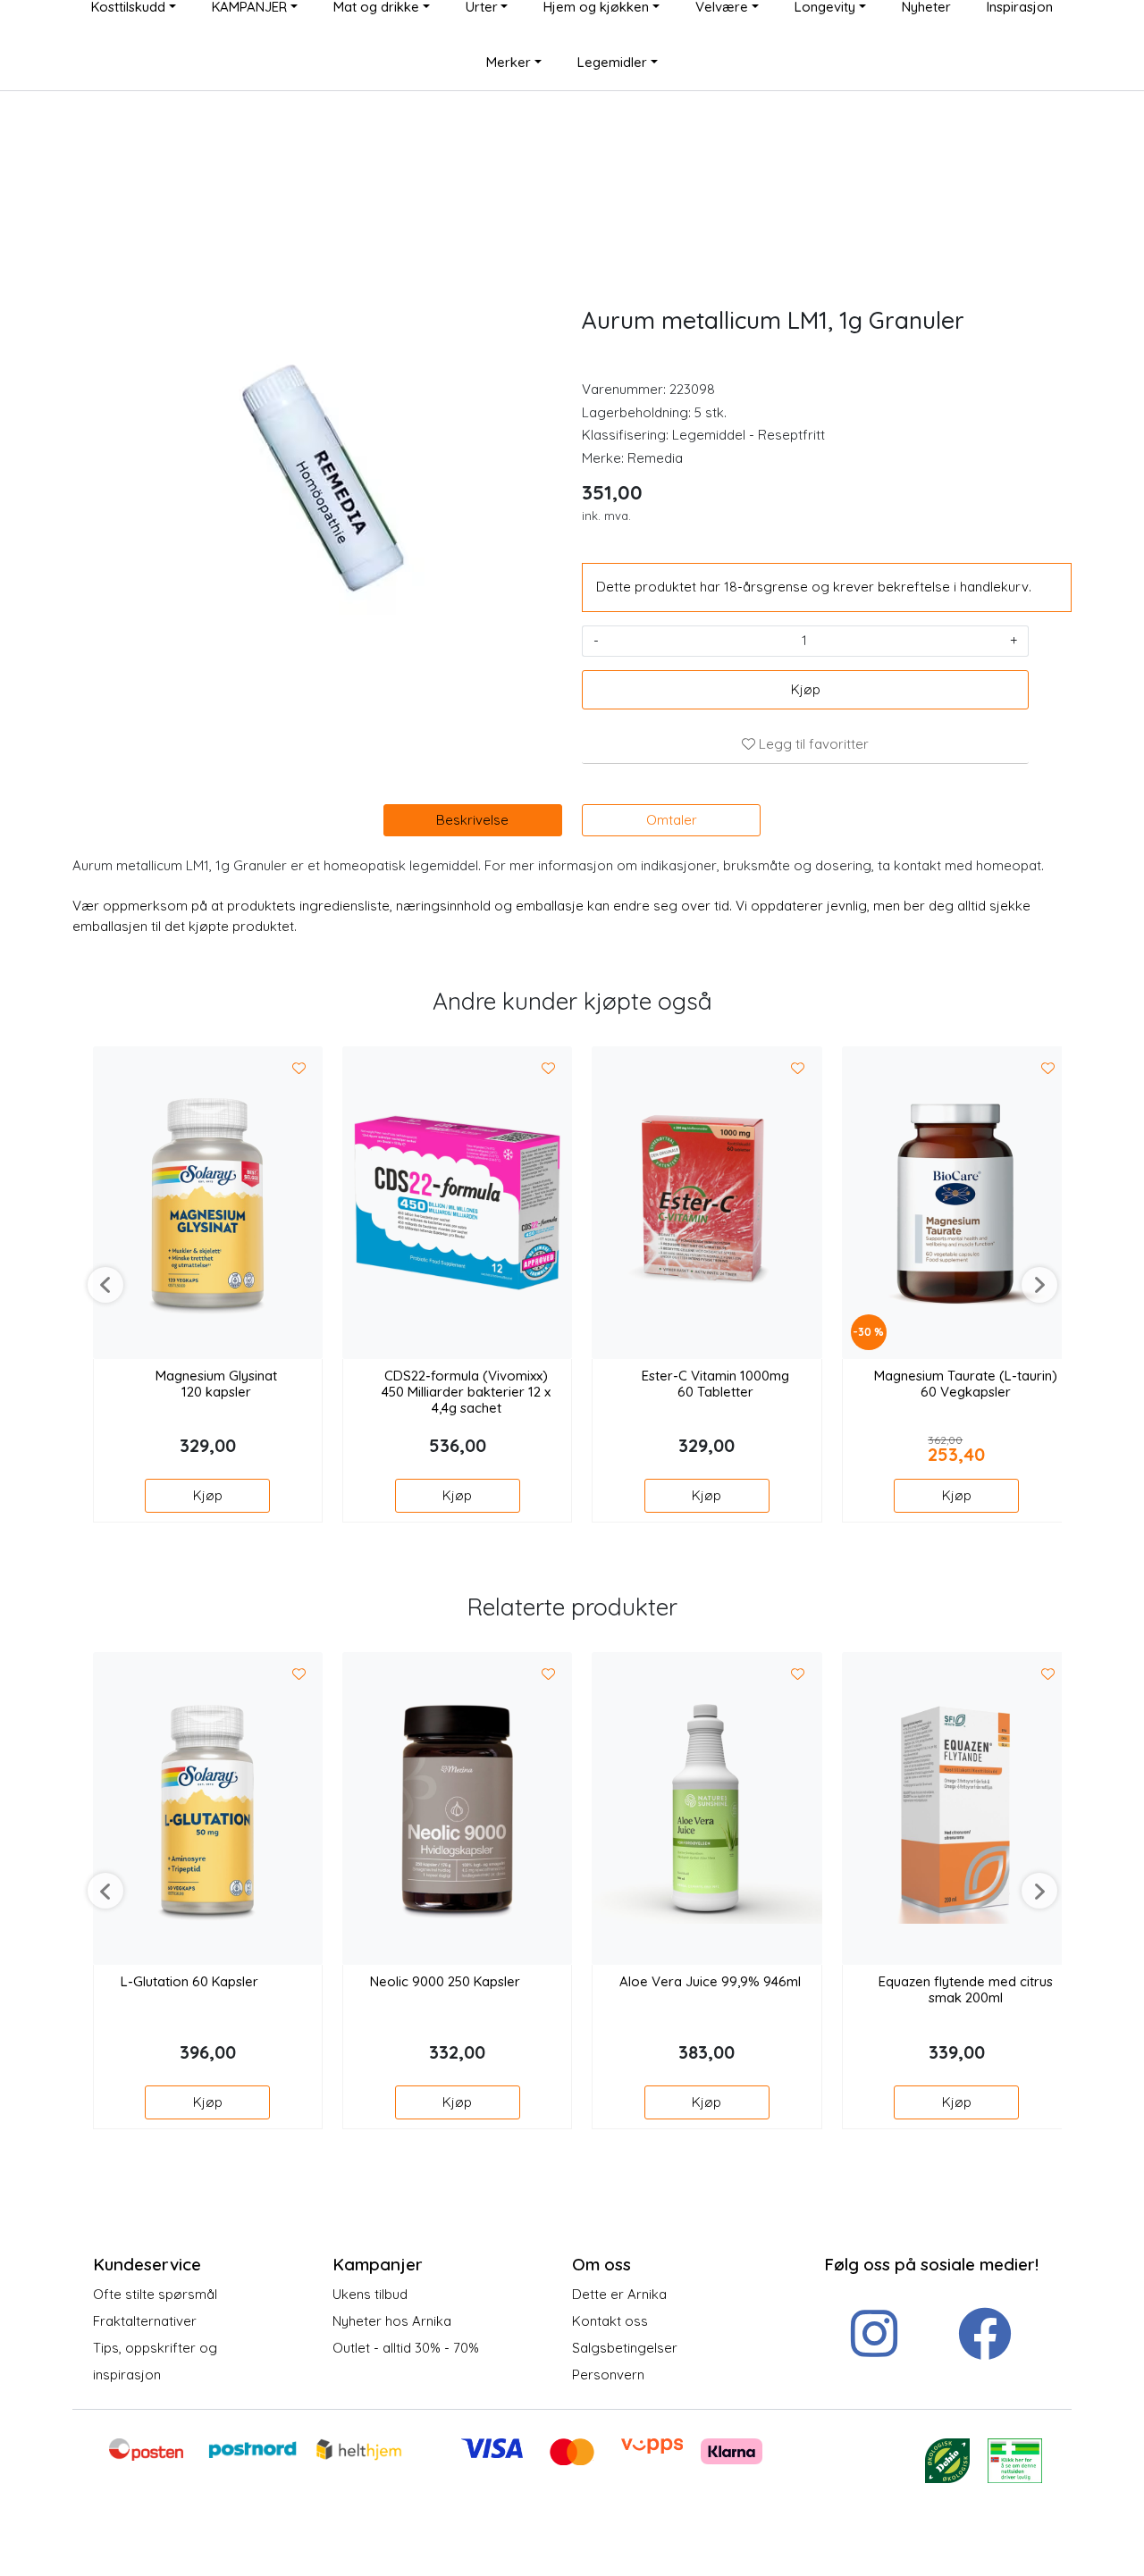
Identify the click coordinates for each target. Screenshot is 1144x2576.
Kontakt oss (610, 2321)
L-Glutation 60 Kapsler (189, 1982)
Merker (509, 62)
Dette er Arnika (619, 2294)
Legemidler (612, 62)
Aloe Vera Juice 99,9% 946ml (710, 1982)
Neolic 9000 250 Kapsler (445, 1982)
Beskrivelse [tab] (472, 820)
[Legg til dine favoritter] (299, 1069)
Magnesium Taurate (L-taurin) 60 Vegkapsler (966, 1384)
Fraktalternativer (145, 2321)
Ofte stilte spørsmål (155, 2294)
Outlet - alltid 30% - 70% (406, 2348)
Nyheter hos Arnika (392, 2321)
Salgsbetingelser (625, 2348)
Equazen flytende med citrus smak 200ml (966, 1990)
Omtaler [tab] (672, 820)
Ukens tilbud (370, 2294)
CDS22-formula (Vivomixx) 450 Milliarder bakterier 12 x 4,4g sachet (466, 1392)
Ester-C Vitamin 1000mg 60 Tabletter (715, 1384)
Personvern (608, 2375)
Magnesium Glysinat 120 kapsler (216, 1384)
